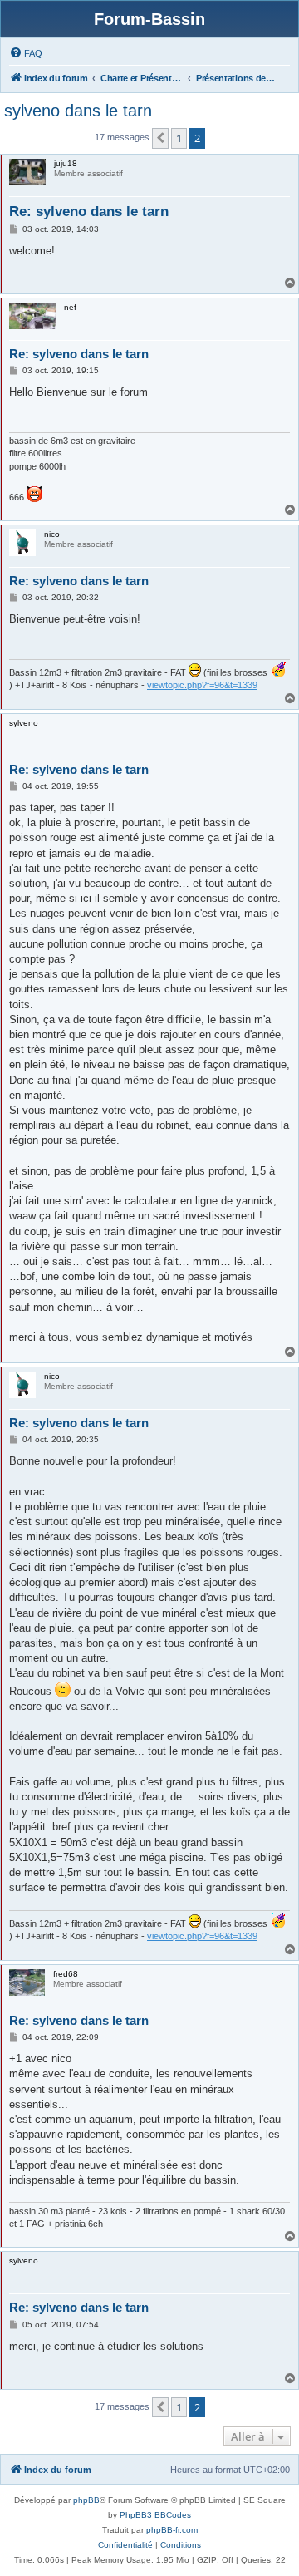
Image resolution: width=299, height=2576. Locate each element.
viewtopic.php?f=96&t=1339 (202, 685)
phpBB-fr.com (172, 2530)
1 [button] (179, 138)
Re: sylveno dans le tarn (89, 212)
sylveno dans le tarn (78, 111)
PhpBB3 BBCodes (155, 2515)
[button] (160, 138)
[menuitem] (26, 53)
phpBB (86, 2500)
